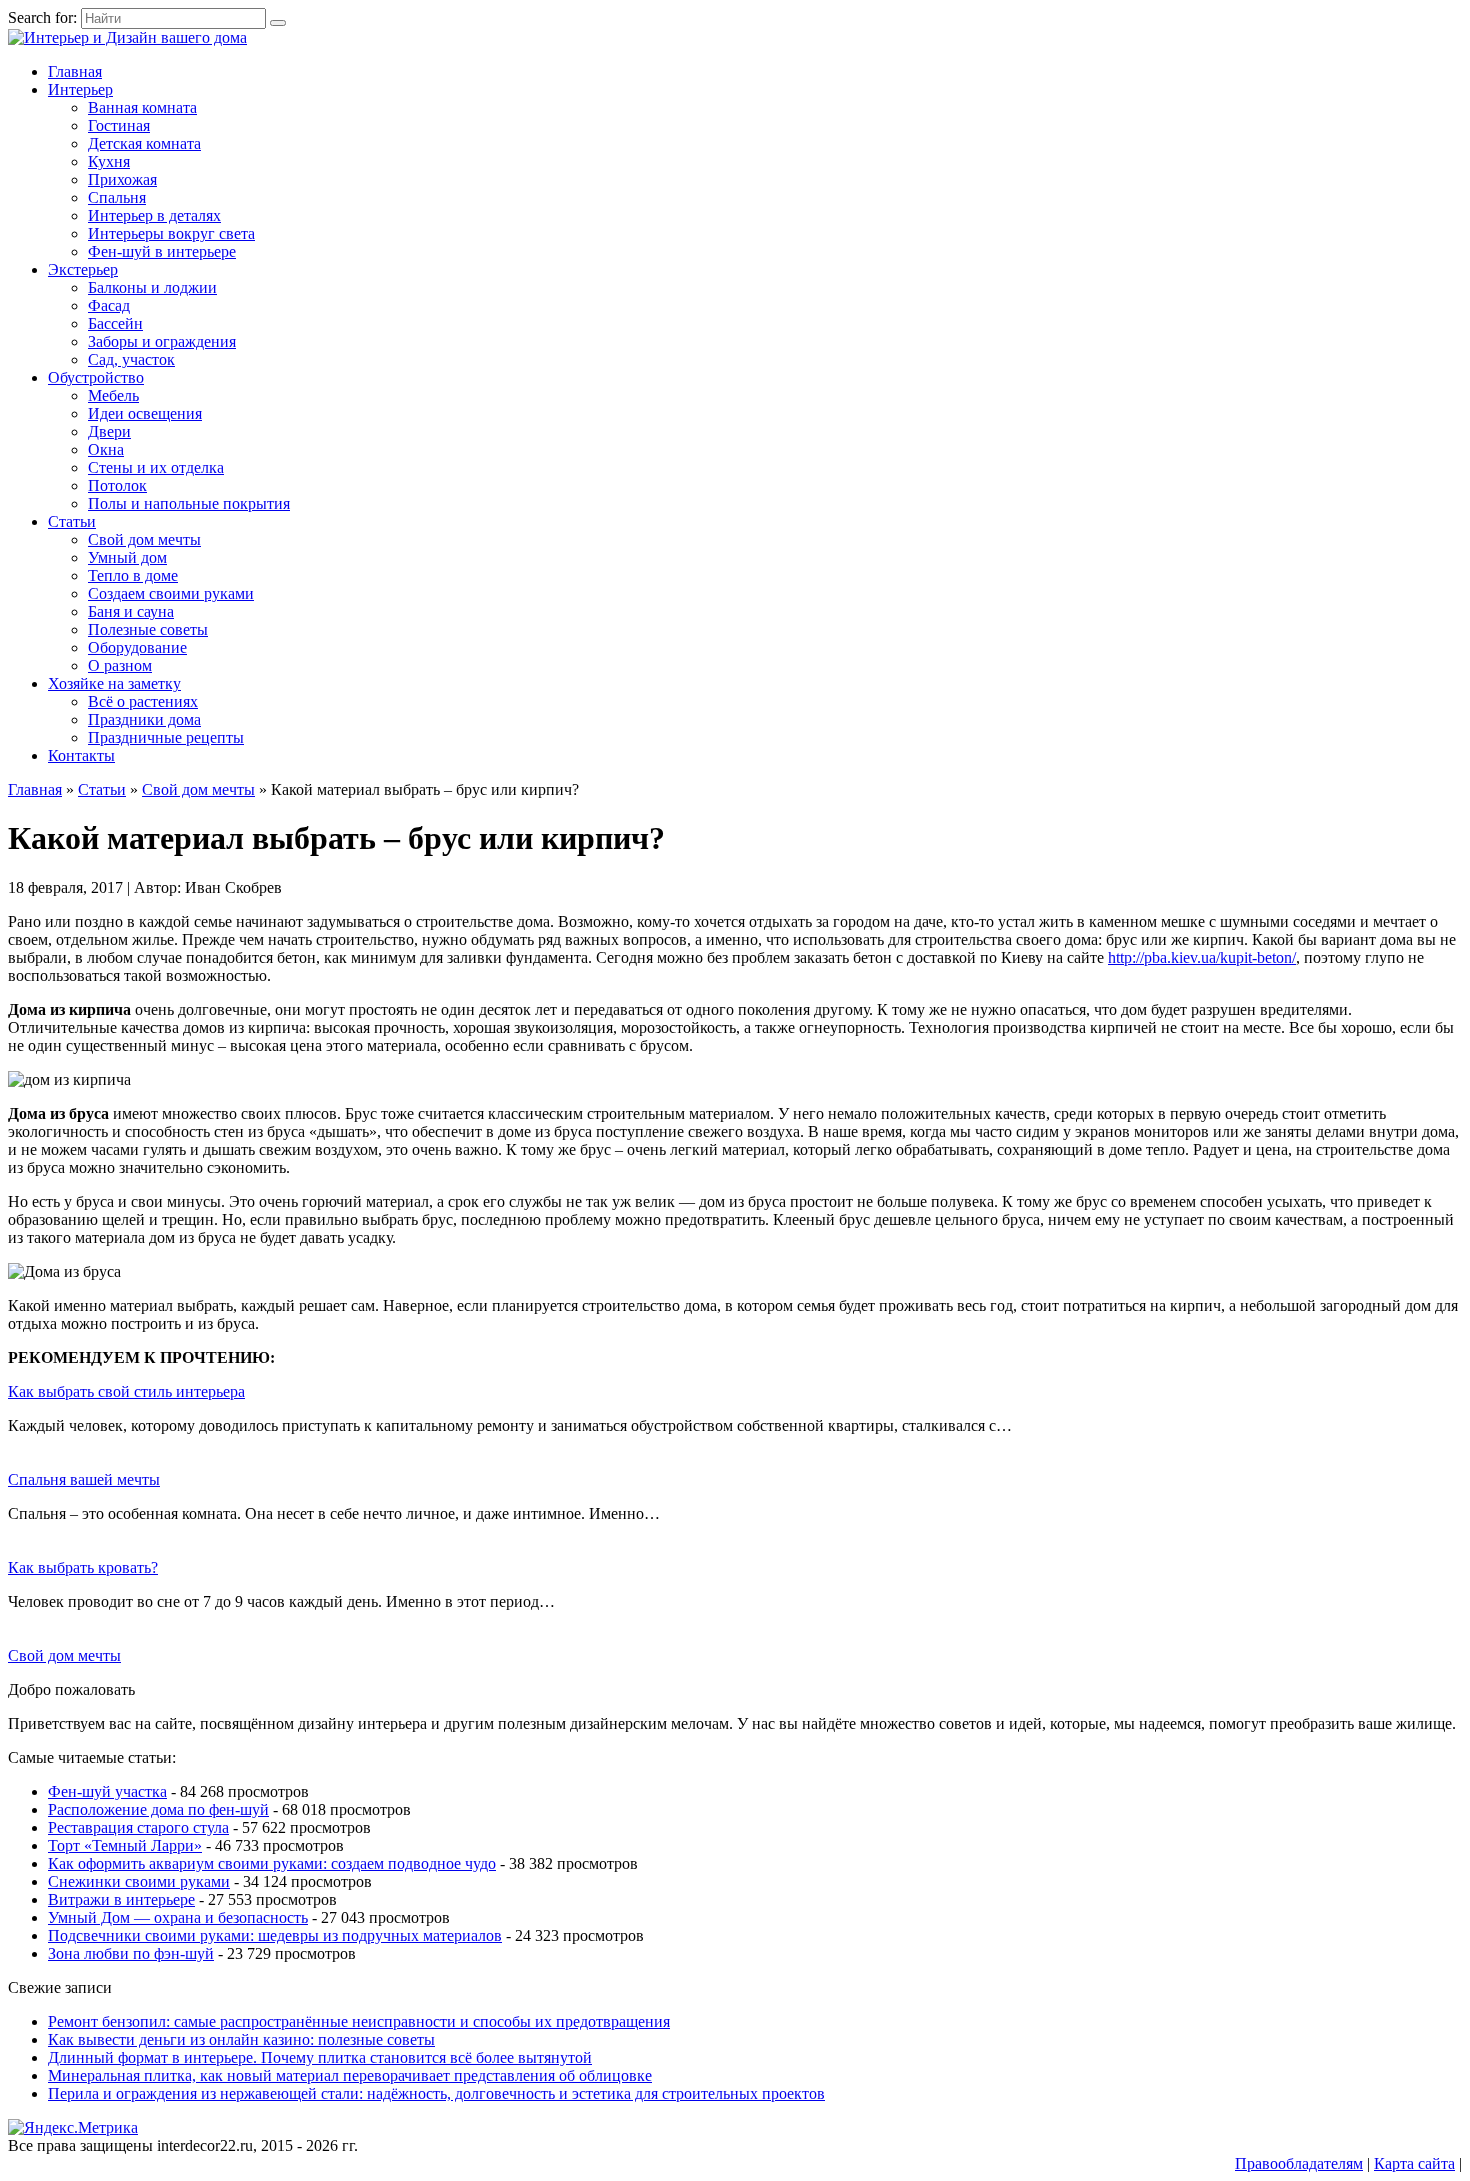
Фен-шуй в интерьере (162, 251)
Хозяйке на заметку (114, 683)
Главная (75, 71)
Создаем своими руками (171, 593)
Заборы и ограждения (162, 341)
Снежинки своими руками (139, 1881)
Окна (106, 449)
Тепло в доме (133, 575)
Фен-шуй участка (107, 1791)
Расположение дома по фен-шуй (158, 1809)
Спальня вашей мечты (84, 1479)
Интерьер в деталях (154, 215)
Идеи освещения (145, 413)
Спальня (117, 197)
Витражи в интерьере (121, 1899)
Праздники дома (144, 719)
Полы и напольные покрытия (189, 503)
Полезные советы (148, 629)
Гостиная (119, 125)
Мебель (113, 395)
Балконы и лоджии (152, 287)
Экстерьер (83, 269)
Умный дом (127, 557)
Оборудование (137, 647)
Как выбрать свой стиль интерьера (126, 1391)
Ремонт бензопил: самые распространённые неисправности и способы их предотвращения (359, 2021)
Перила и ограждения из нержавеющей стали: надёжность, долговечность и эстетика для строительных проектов (436, 2093)
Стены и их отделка (156, 467)
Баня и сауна (131, 611)
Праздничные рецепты (166, 737)
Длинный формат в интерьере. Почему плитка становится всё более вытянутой (320, 2057)
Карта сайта (1414, 2163)
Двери (109, 431)
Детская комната (144, 143)
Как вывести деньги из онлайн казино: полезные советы (241, 2039)
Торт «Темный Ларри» (125, 1845)
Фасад (109, 305)
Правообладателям (1299, 2163)
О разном (120, 665)
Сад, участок (131, 359)
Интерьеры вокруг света (171, 233)
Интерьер (80, 89)
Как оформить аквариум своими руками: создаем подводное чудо (272, 1863)
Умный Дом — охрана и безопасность (178, 1917)
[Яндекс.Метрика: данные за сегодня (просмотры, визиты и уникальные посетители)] (73, 2128)
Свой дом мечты (144, 539)
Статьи (72, 521)
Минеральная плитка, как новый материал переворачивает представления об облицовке (350, 2075)
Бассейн (115, 323)
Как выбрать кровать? (83, 1567)
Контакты (81, 755)
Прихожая (122, 179)
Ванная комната (142, 107)
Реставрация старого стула (138, 1827)
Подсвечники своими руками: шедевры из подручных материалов (275, 1935)
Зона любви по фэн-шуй (131, 1953)
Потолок (117, 485)
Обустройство (96, 377)
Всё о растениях (143, 701)
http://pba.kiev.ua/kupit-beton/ (1202, 957)
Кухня (109, 161)
